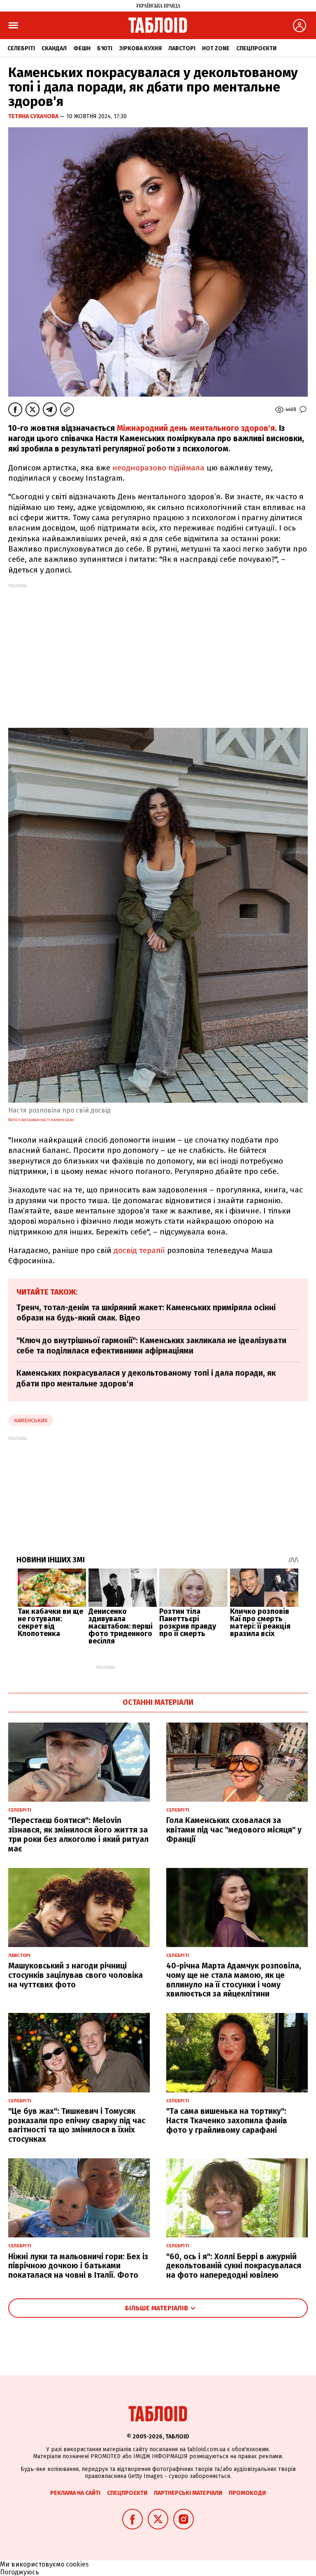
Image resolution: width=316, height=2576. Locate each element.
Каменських (31, 1420)
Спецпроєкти (256, 48)
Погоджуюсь (20, 2572)
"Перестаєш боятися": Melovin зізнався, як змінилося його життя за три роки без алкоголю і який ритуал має (78, 1834)
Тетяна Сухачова (34, 116)
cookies (77, 2564)
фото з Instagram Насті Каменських (41, 1120)
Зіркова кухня (140, 48)
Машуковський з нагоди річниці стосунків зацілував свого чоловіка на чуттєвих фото (76, 1975)
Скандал (54, 48)
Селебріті (21, 48)
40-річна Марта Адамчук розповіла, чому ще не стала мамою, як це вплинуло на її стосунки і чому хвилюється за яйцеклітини (234, 1980)
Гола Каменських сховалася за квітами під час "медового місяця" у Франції (234, 1830)
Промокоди (247, 2493)
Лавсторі (182, 48)
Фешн (82, 48)
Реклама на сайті (75, 2493)
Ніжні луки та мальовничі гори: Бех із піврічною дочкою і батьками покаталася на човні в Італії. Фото (78, 2266)
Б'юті (105, 48)
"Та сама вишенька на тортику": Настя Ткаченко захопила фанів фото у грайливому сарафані (227, 2121)
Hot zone (216, 48)
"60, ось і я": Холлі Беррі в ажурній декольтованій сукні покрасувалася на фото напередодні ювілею (234, 2266)
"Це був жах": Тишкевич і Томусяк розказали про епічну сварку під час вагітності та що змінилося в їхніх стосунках (77, 2125)
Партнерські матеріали (188, 2493)
